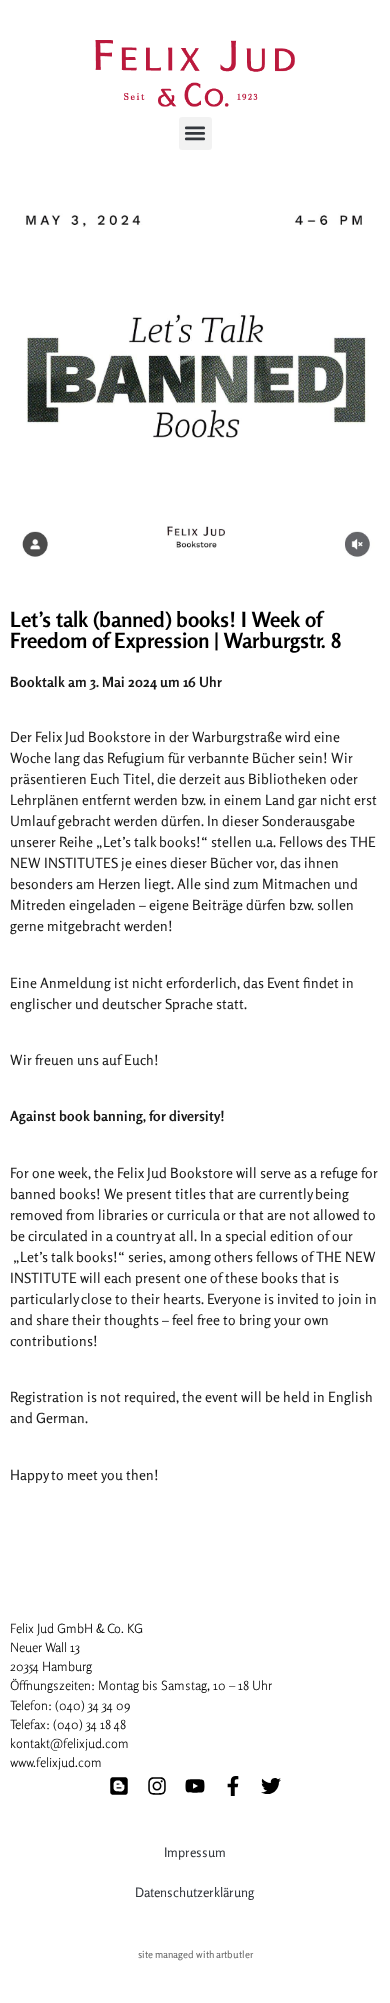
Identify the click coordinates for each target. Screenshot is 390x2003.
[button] (195, 133)
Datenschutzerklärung (194, 1892)
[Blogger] (119, 1786)
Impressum (195, 1852)
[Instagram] (157, 1786)
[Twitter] (271, 1786)
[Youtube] (195, 1786)
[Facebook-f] (233, 1786)
